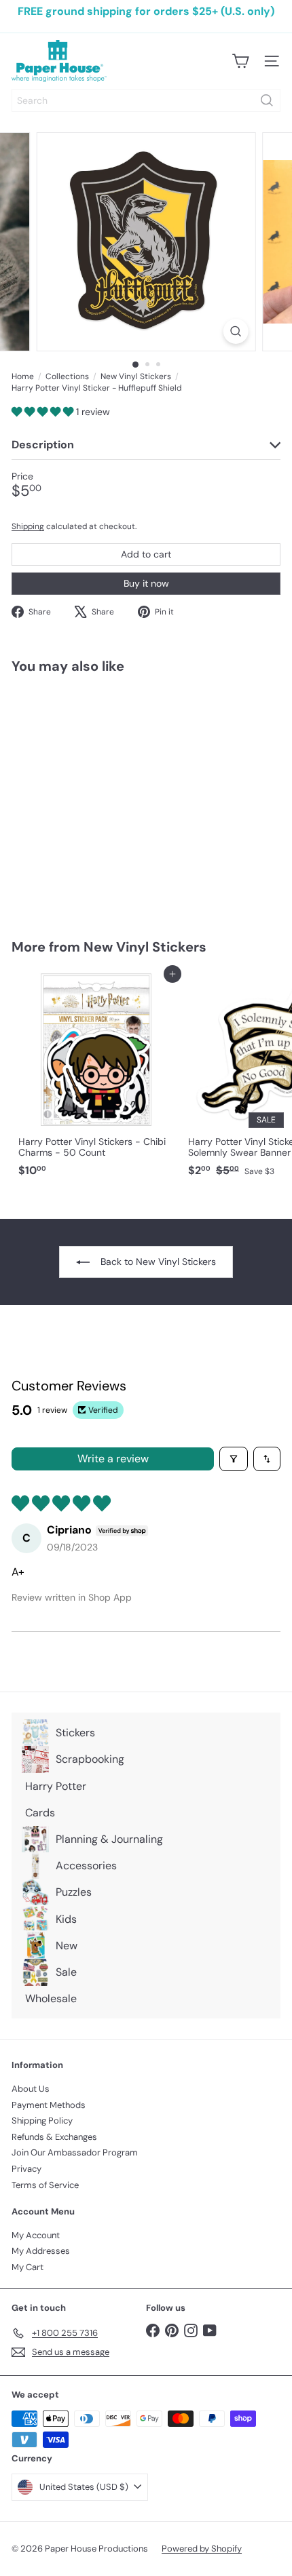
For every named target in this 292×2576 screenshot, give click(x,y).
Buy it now (146, 583)
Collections (67, 376)
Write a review (113, 1459)
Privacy (26, 2169)
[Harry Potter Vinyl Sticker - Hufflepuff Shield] (96, 798)
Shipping (28, 526)
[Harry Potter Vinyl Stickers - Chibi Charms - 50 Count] (96, 1079)
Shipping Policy (42, 2121)
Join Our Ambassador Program (75, 2152)
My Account (36, 2235)
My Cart (28, 2267)
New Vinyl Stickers (136, 376)
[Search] (267, 100)
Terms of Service (45, 2185)
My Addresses (41, 2251)
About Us (31, 2089)
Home (23, 376)
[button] (44, 412)
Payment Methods (49, 2105)
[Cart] (240, 61)
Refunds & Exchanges (54, 2137)
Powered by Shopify (202, 2549)
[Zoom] (235, 331)
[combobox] (146, 100)
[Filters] (234, 1459)
